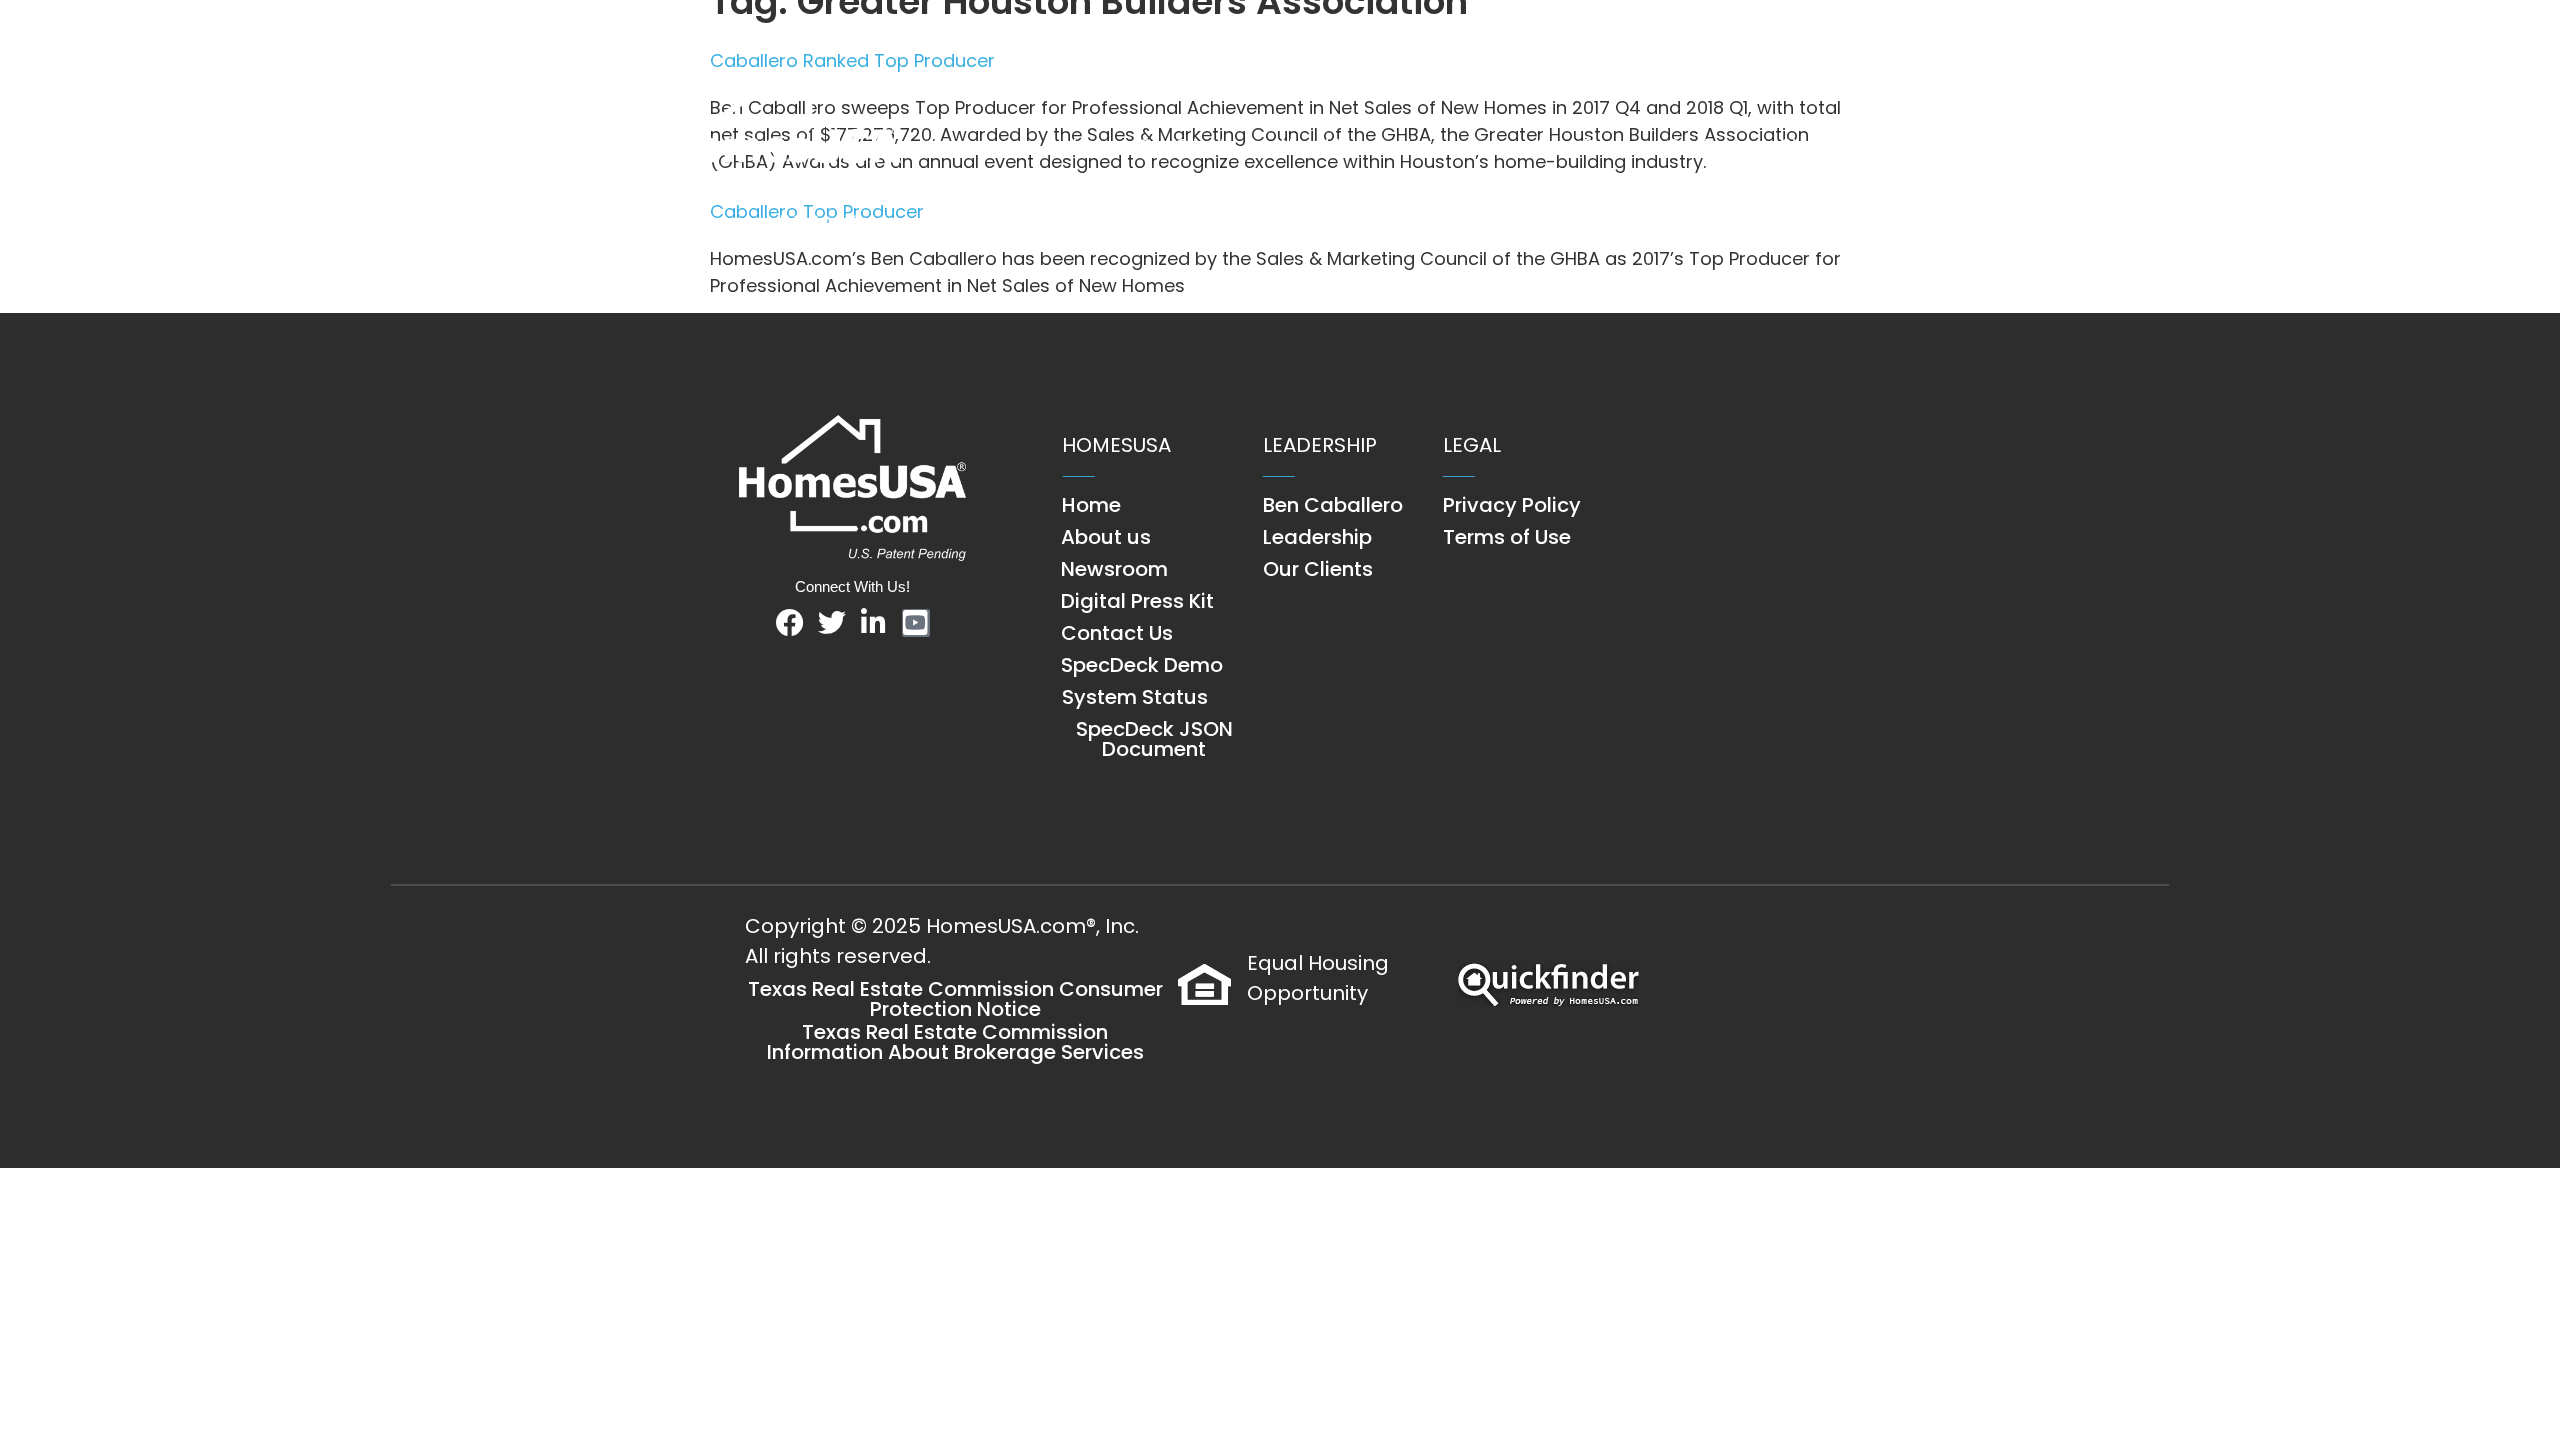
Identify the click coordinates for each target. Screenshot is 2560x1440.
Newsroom (1447, 145)
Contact (1703, 145)
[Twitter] (832, 623)
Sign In (1810, 145)
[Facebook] (790, 623)
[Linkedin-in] (874, 623)
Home (1091, 145)
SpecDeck (1581, 145)
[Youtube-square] (916, 623)
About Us (1317, 145)
